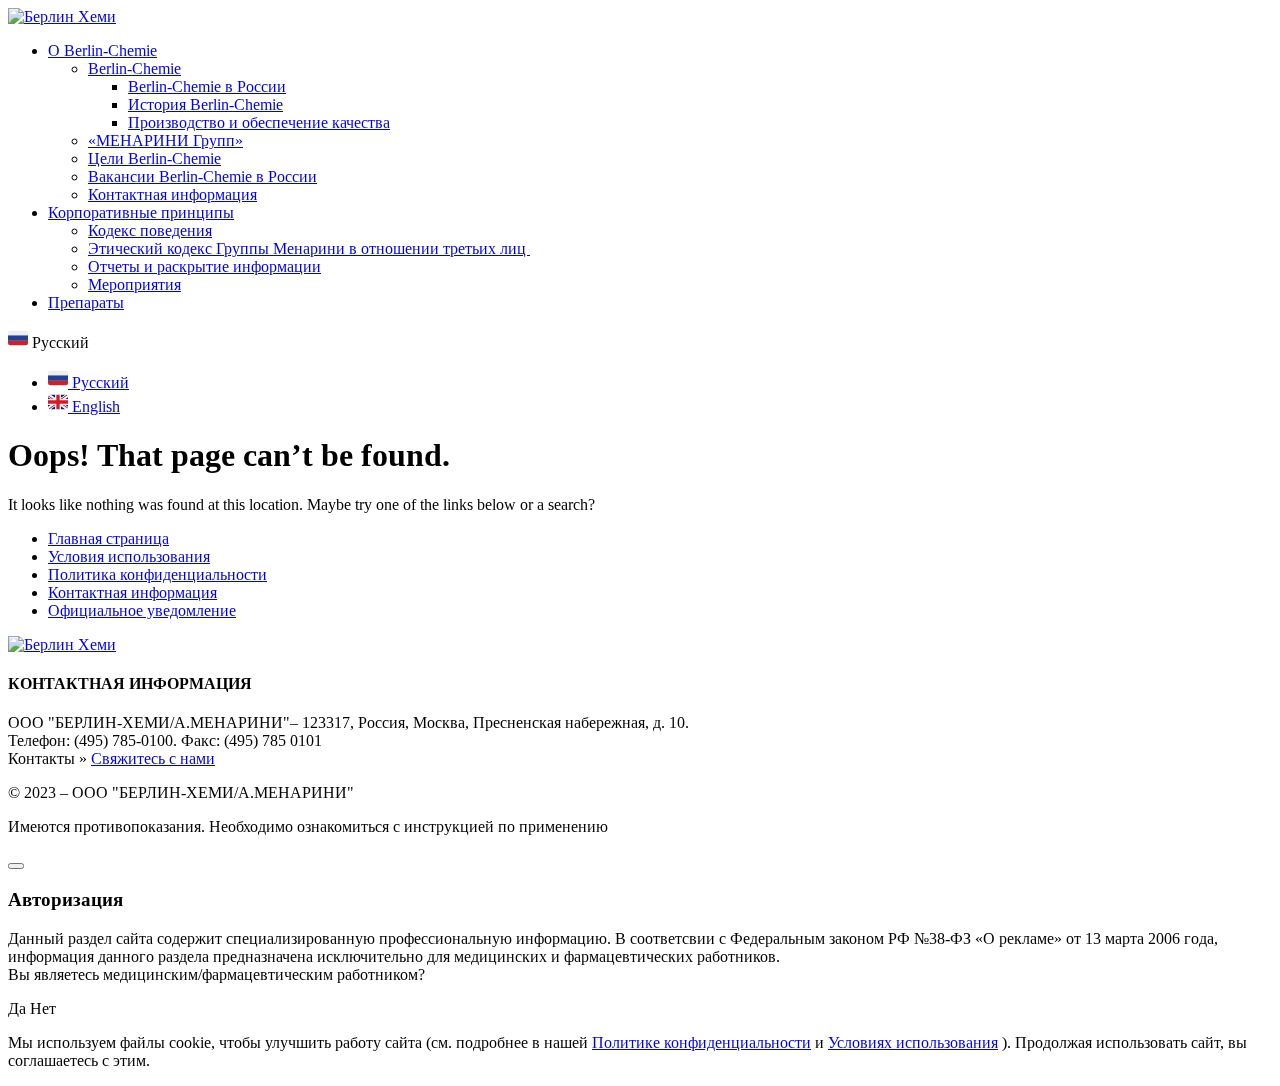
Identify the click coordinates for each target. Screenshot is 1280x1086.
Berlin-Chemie (134, 68)
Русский (98, 382)
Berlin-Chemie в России (207, 86)
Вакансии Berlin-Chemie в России (202, 176)
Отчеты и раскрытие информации (204, 266)
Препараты (86, 302)
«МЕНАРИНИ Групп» (165, 140)
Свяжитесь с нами (153, 758)
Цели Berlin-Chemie (154, 158)
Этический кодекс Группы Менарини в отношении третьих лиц (309, 248)
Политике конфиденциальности (701, 1042)
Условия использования (129, 556)
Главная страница (108, 538)
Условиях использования (913, 1042)
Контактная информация (172, 194)
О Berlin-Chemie (102, 50)
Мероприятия (134, 284)
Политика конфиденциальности (157, 574)
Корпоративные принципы (141, 212)
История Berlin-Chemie (205, 104)
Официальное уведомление (142, 610)
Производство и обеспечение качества (259, 122)
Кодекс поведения (150, 230)
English (94, 406)
